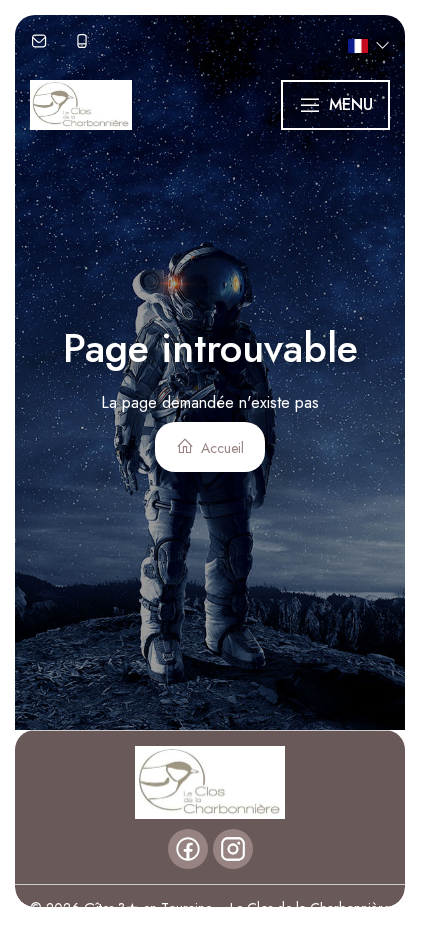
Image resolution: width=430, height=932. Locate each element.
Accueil (220, 448)
